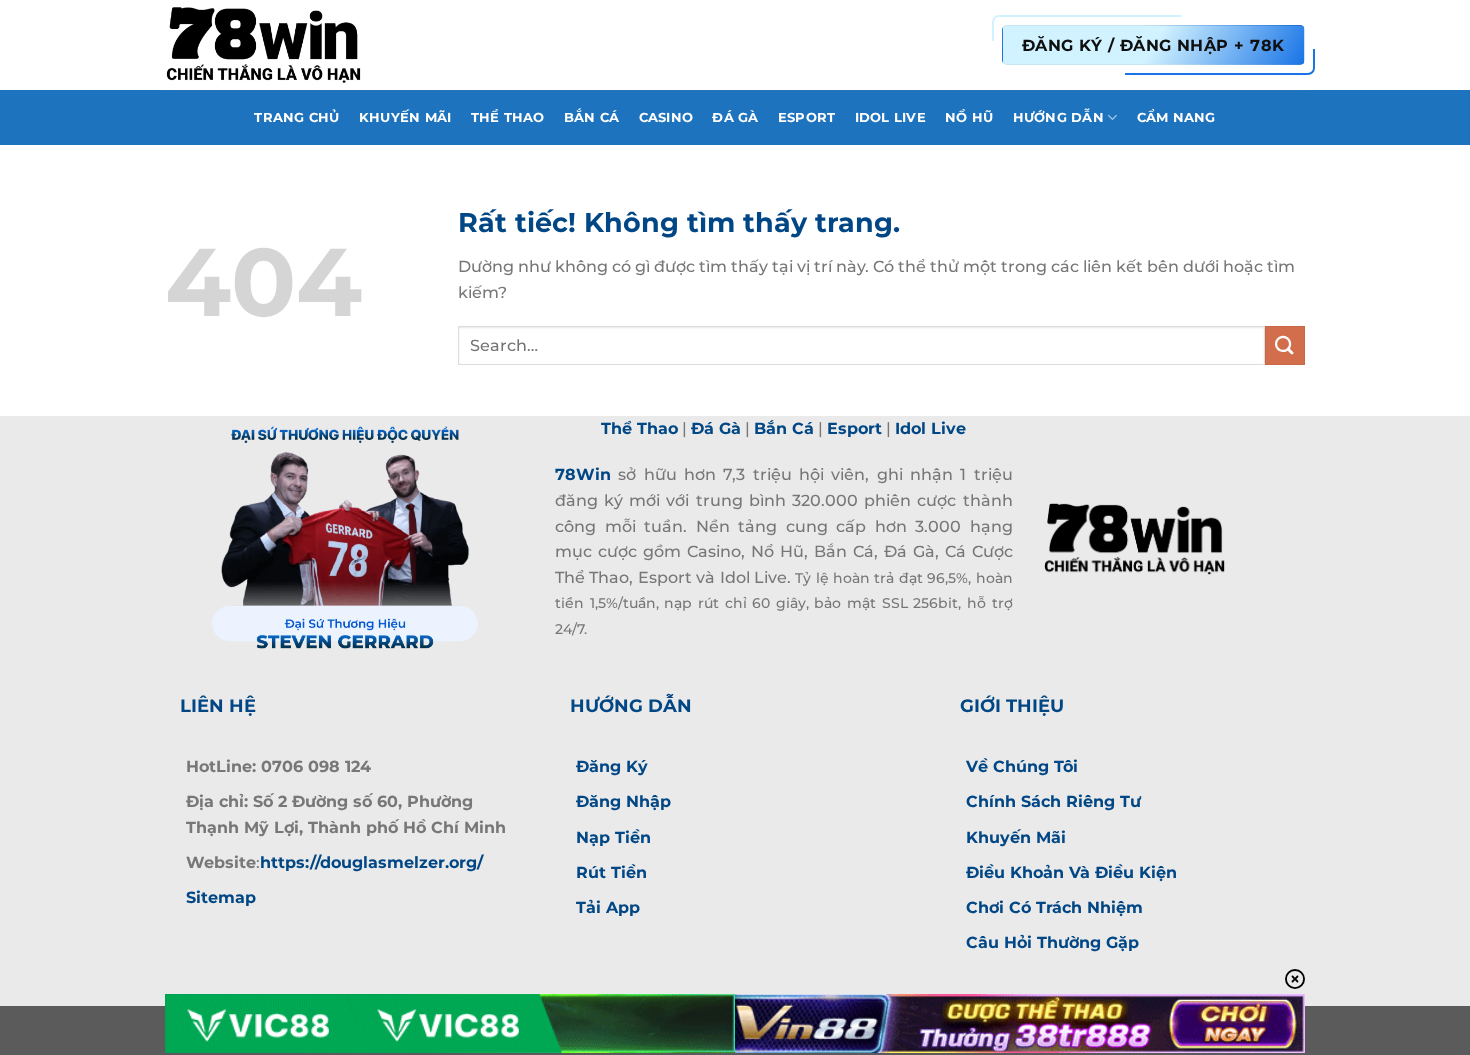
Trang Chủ (296, 117)
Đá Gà (735, 117)
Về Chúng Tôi (1022, 766)
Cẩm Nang (1176, 117)
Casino (666, 117)
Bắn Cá (592, 117)
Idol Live (890, 117)
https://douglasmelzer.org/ (371, 862)
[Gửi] (1285, 345)
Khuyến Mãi (405, 117)
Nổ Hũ (969, 117)
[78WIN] (265, 45)
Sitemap (221, 897)
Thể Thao (508, 117)
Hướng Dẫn (1058, 117)
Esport (807, 117)
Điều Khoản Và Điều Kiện (1071, 872)
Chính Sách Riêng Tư (1053, 801)
